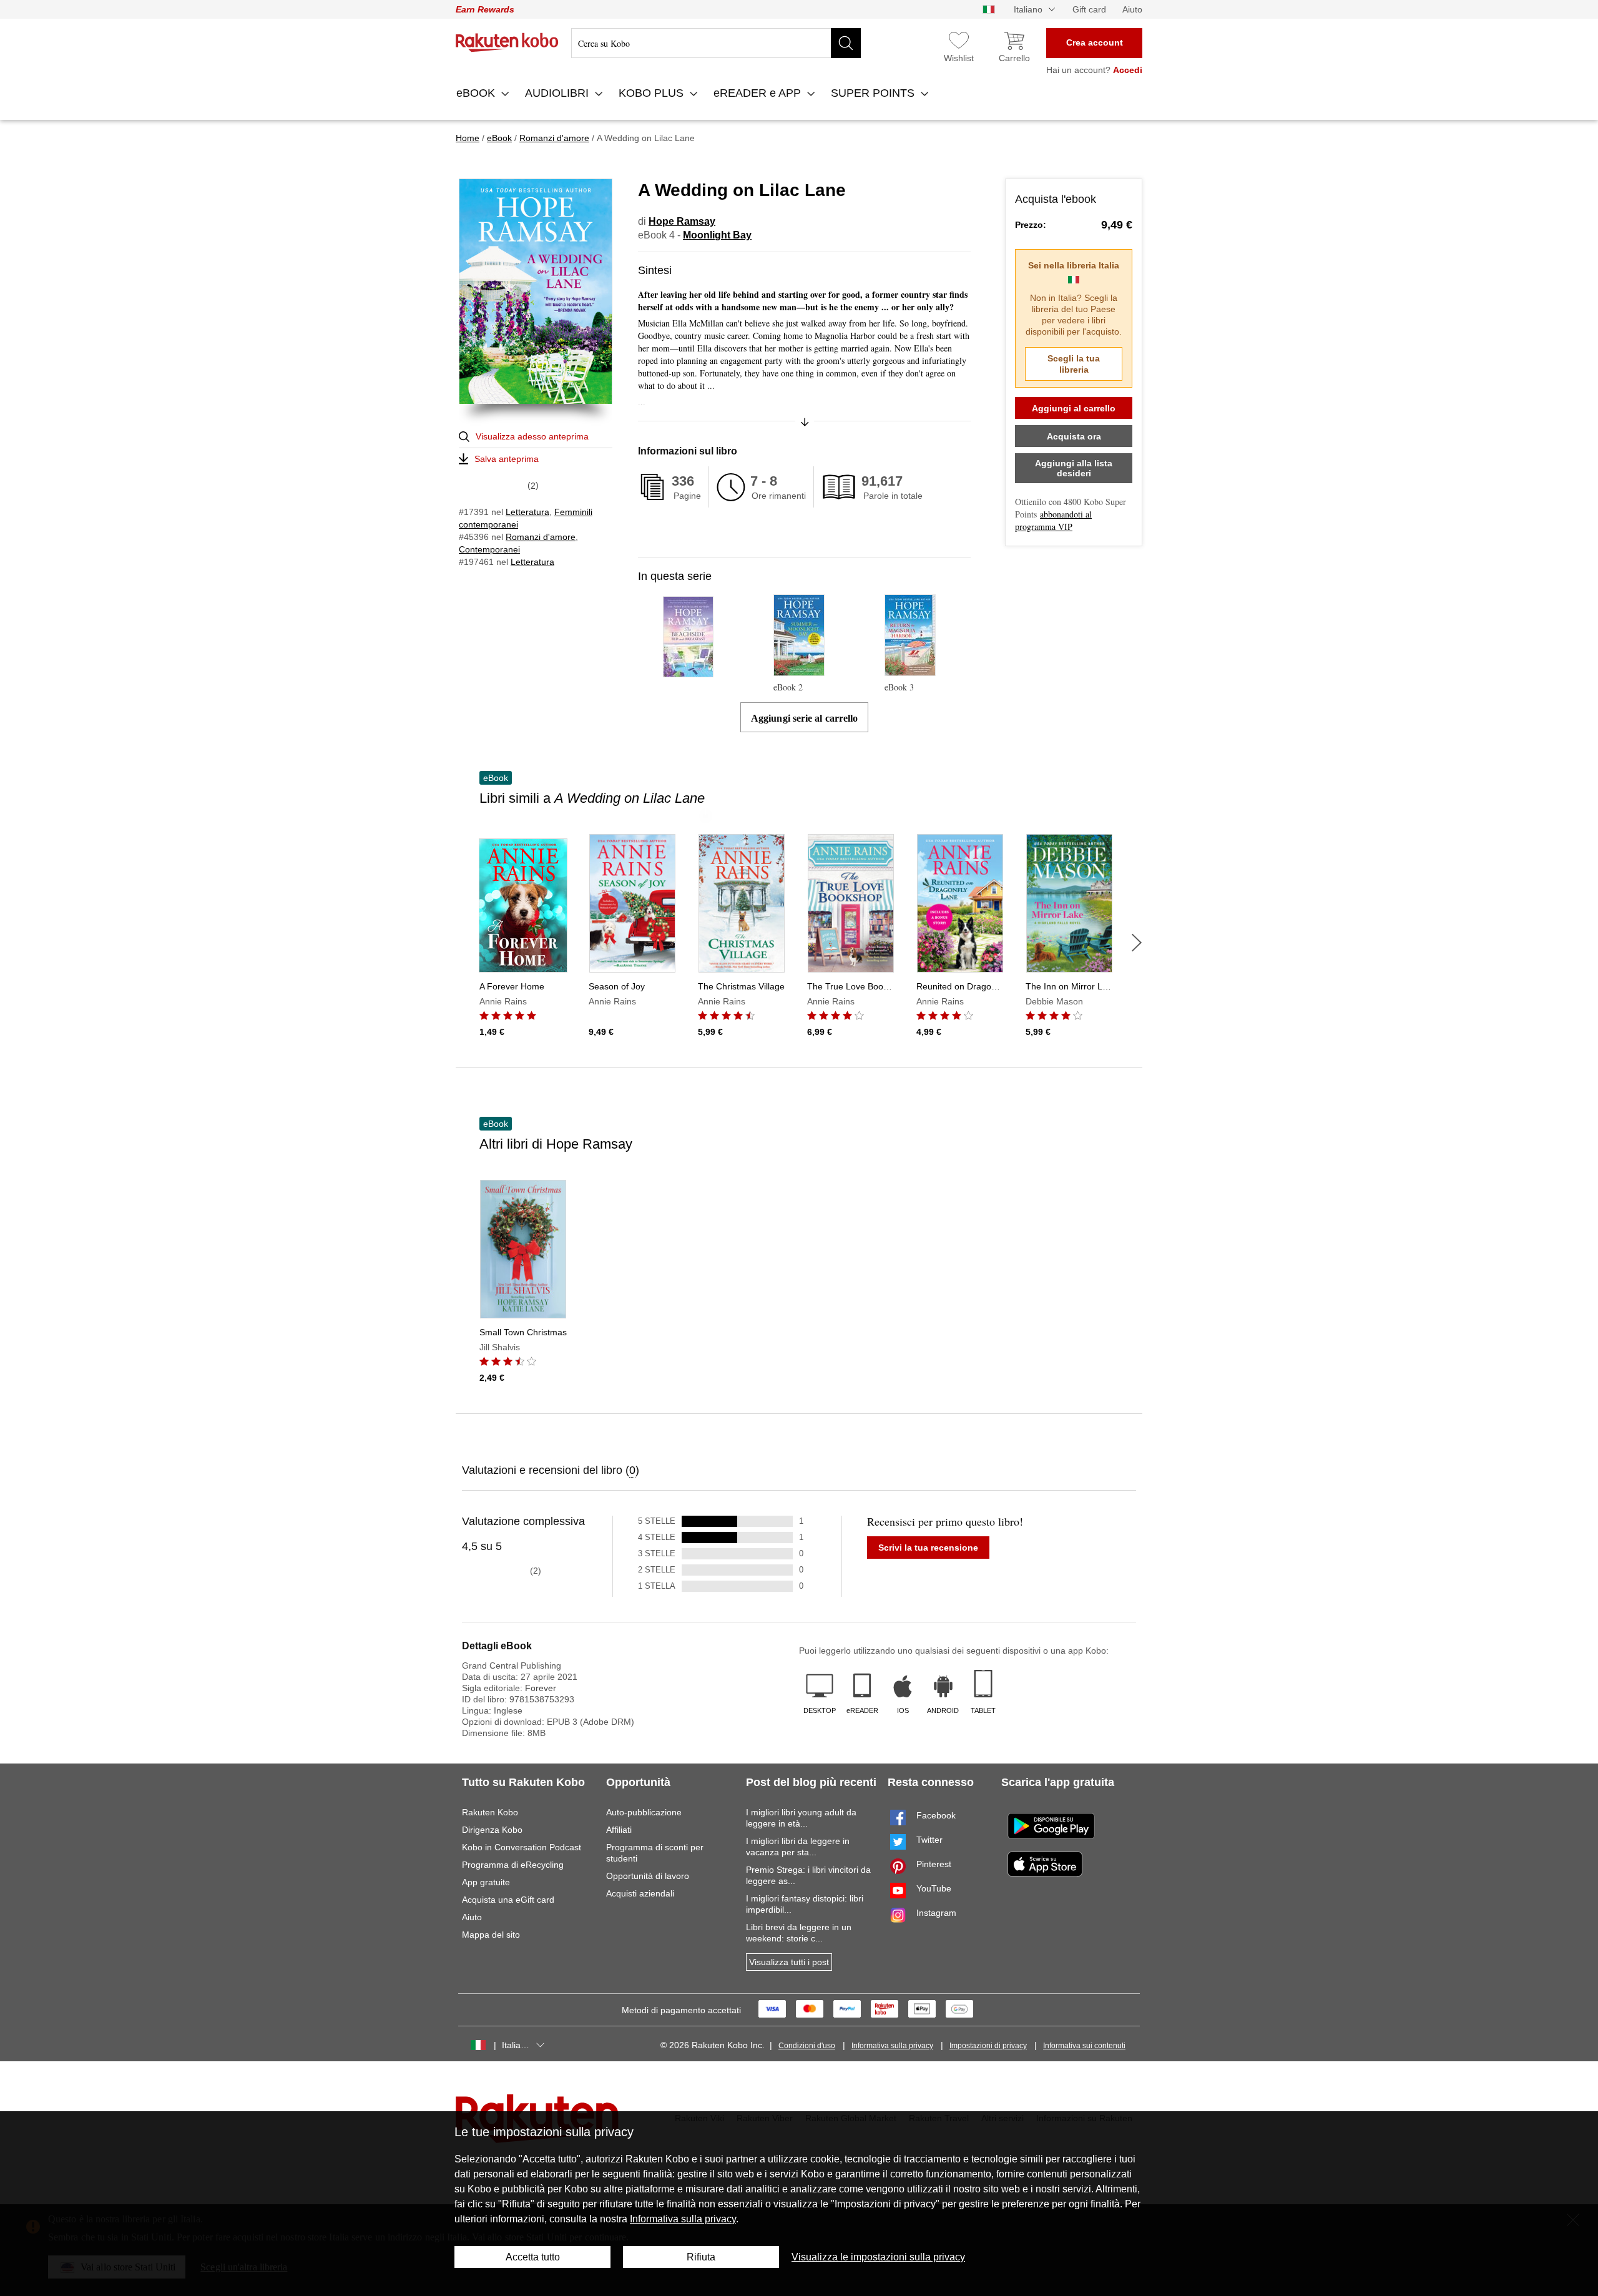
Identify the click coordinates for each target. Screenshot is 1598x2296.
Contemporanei (489, 549)
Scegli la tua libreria (1074, 364)
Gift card (1089, 9)
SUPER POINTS (874, 93)
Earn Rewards (485, 9)
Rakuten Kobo (490, 1812)
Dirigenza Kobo (492, 1830)
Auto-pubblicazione (644, 1812)
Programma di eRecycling (513, 1865)
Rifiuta (701, 2257)
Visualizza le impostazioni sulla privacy (878, 2257)
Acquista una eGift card (508, 1900)
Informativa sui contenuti (1084, 2046)
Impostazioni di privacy (988, 2046)
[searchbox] (716, 43)
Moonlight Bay (717, 235)
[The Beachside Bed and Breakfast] (688, 671)
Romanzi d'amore (541, 537)
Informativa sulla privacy (892, 2046)
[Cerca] (846, 43)
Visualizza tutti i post (789, 1962)
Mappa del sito (491, 1935)
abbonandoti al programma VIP (1053, 520)
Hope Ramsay (682, 221)
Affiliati (619, 1830)
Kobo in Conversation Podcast (522, 1847)
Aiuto (1132, 9)
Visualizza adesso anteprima (532, 436)
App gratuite (486, 1882)
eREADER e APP (759, 93)
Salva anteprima (507, 459)
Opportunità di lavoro (648, 1876)
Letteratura (527, 512)
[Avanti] (1137, 943)
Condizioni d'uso (807, 2046)
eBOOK (477, 93)
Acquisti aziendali (640, 1893)
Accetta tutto (533, 2257)
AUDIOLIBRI (558, 93)
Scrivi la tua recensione (928, 1548)
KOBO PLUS (653, 93)
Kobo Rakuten (507, 42)
